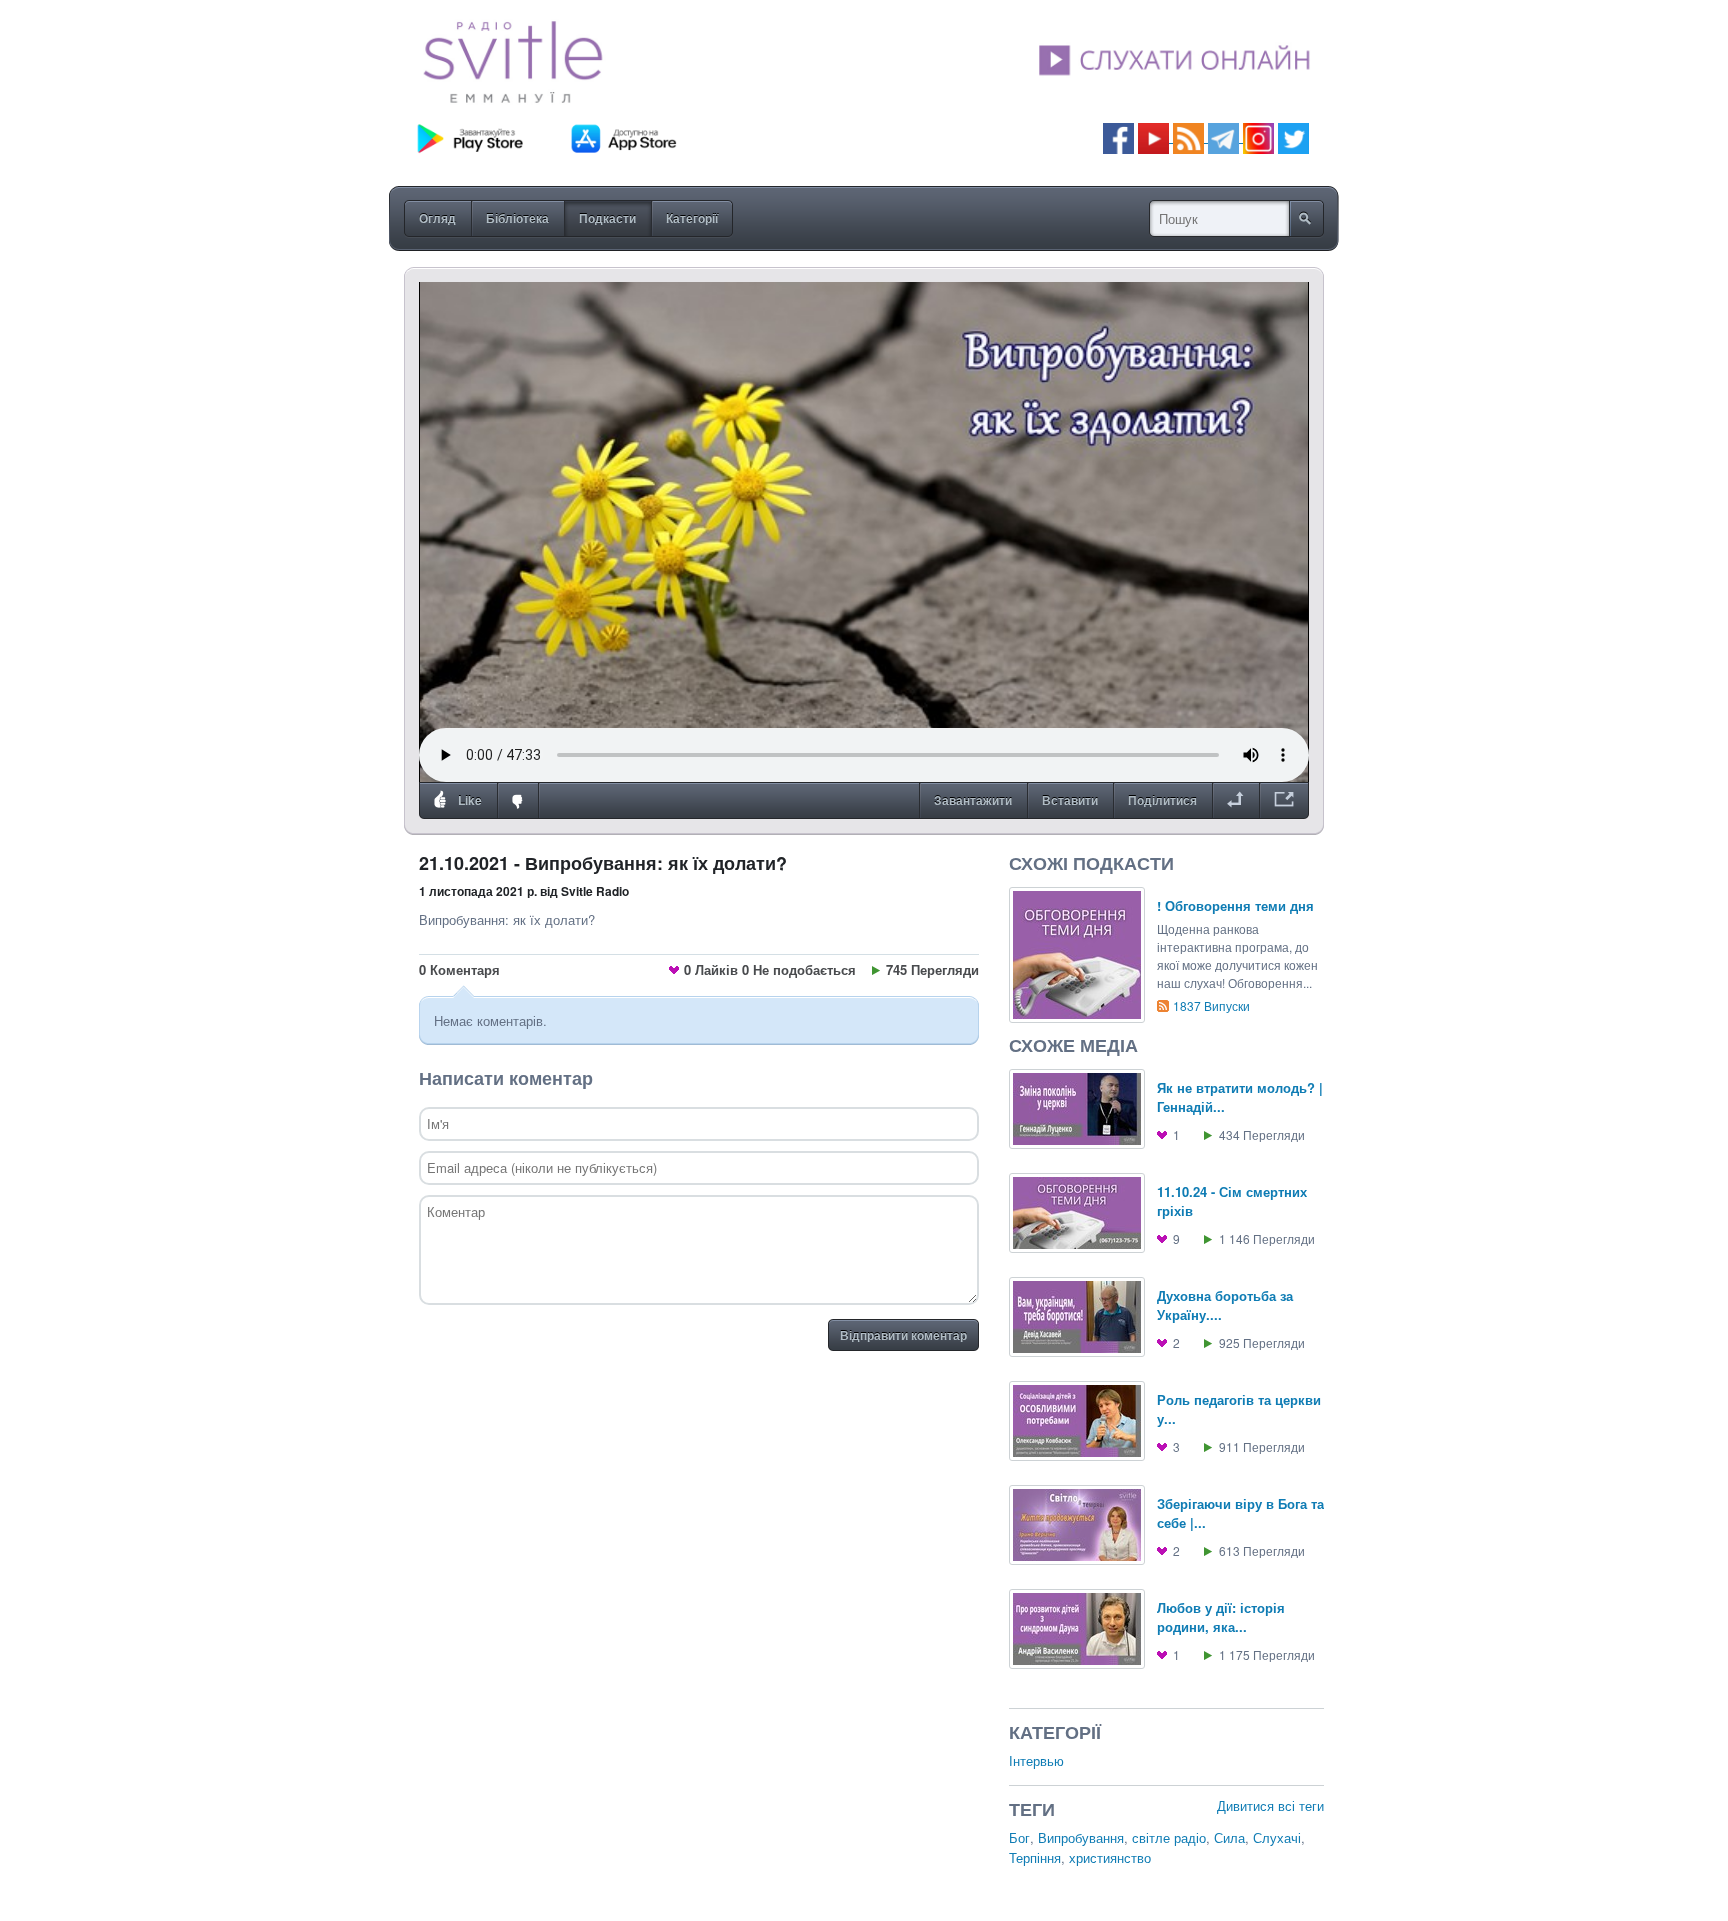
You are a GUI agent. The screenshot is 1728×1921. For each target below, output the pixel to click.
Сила (1229, 1837)
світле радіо (1169, 1837)
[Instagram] (1258, 136)
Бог (1019, 1837)
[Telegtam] (1223, 136)
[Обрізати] (1235, 801)
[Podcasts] (1188, 136)
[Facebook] (1118, 136)
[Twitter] (1293, 136)
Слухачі (1277, 1837)
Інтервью (1036, 1760)
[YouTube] (1155, 136)
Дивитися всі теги (1270, 1805)
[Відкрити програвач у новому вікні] (1284, 801)
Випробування (1081, 1837)
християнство (1110, 1857)
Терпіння (1035, 1857)
